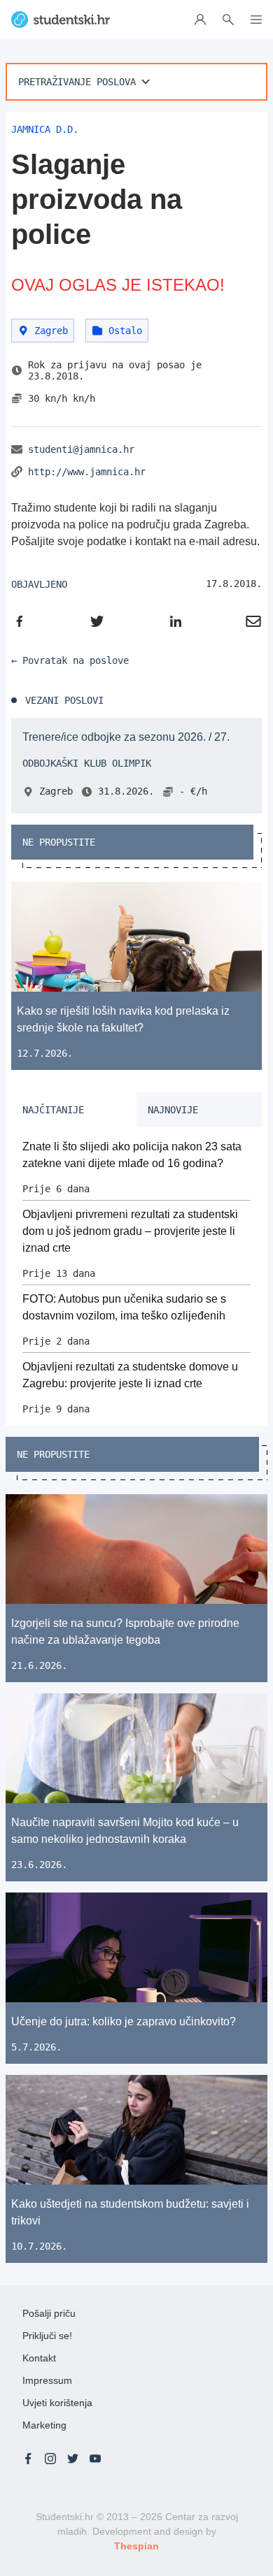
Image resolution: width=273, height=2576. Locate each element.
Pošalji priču (49, 2313)
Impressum (47, 2380)
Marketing (44, 2425)
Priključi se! (47, 2336)
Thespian (136, 2546)
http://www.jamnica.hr (87, 472)
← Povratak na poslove (70, 660)
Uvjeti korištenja (57, 2403)
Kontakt (39, 2358)
